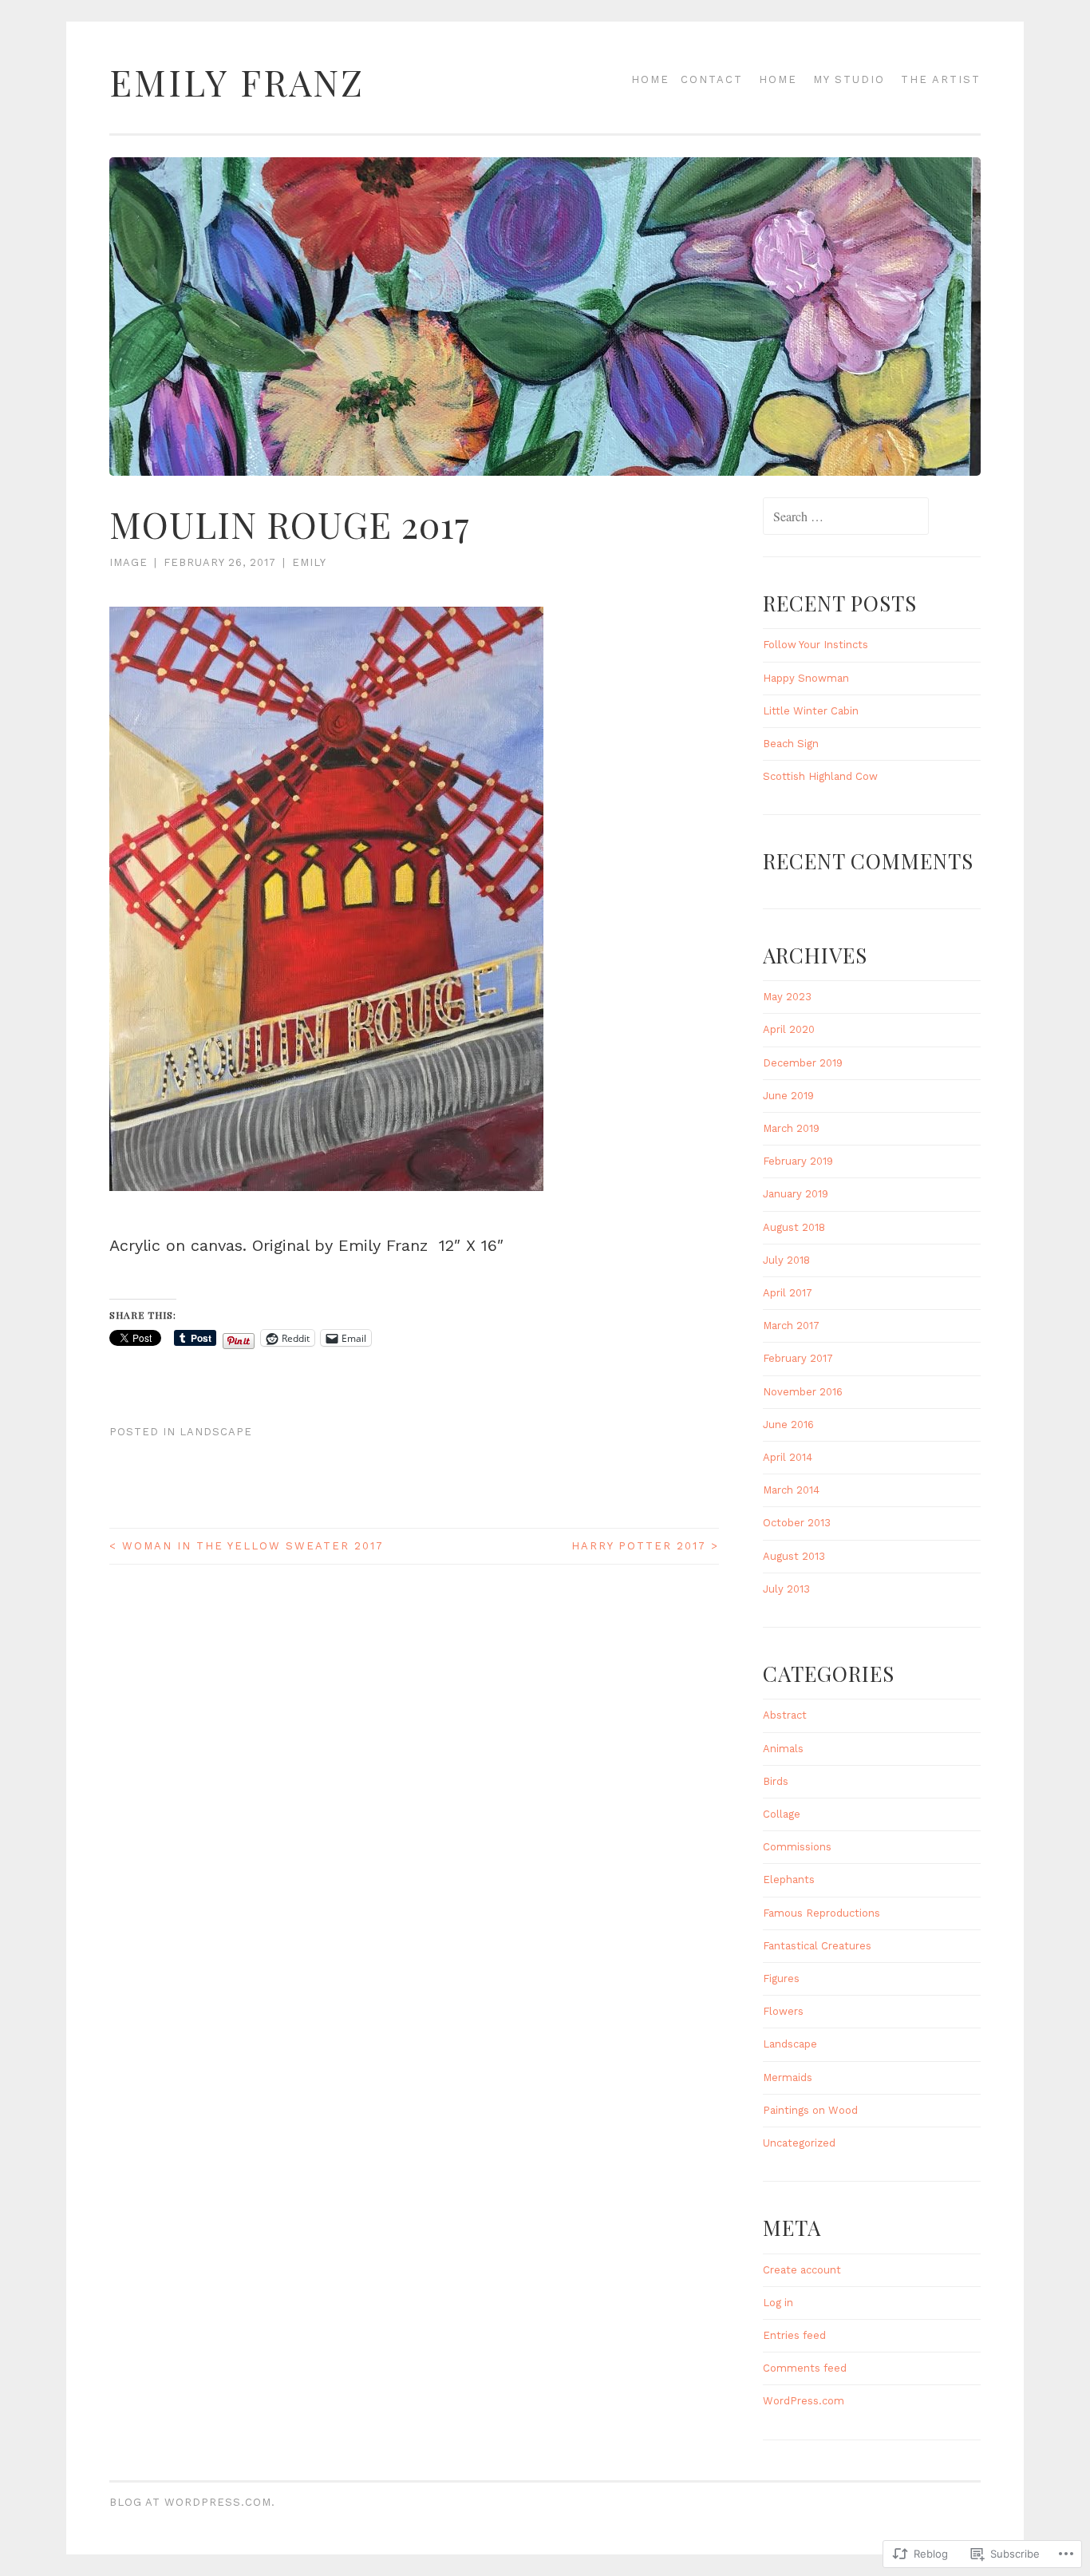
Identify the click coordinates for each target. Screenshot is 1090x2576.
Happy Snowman (806, 678)
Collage (782, 1814)
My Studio (849, 79)
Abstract (785, 1715)
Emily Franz (237, 82)
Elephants (789, 1880)
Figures (781, 1978)
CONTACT (712, 79)
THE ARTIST (941, 79)
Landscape (216, 1432)
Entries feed (794, 2335)
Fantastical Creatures (817, 1946)
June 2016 (788, 1425)
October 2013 (797, 1523)
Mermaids (788, 2077)
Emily (309, 562)
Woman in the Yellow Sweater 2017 (247, 1546)
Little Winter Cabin (811, 711)
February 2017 (798, 1358)
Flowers (783, 2011)
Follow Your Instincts (816, 645)
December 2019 (803, 1063)
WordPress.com (804, 2401)
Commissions (797, 1847)
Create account (802, 2270)
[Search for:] (846, 518)
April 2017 (788, 1293)
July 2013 (786, 1589)
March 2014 (791, 1490)
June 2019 (788, 1096)
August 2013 (794, 1556)
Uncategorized (799, 2143)
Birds (776, 1781)
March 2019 (791, 1128)
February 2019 (798, 1161)
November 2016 (803, 1392)
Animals (783, 1749)
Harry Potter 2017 (645, 1546)
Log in (778, 2303)
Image (128, 562)
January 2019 (796, 1194)
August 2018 (794, 1227)
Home (650, 79)
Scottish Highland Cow (820, 776)
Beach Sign (791, 744)
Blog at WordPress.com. (192, 2502)
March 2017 (791, 1326)
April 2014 (788, 1457)
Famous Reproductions (821, 1913)
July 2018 (786, 1260)
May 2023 (787, 997)
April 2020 (789, 1029)
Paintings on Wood (810, 2110)
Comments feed (805, 2368)
